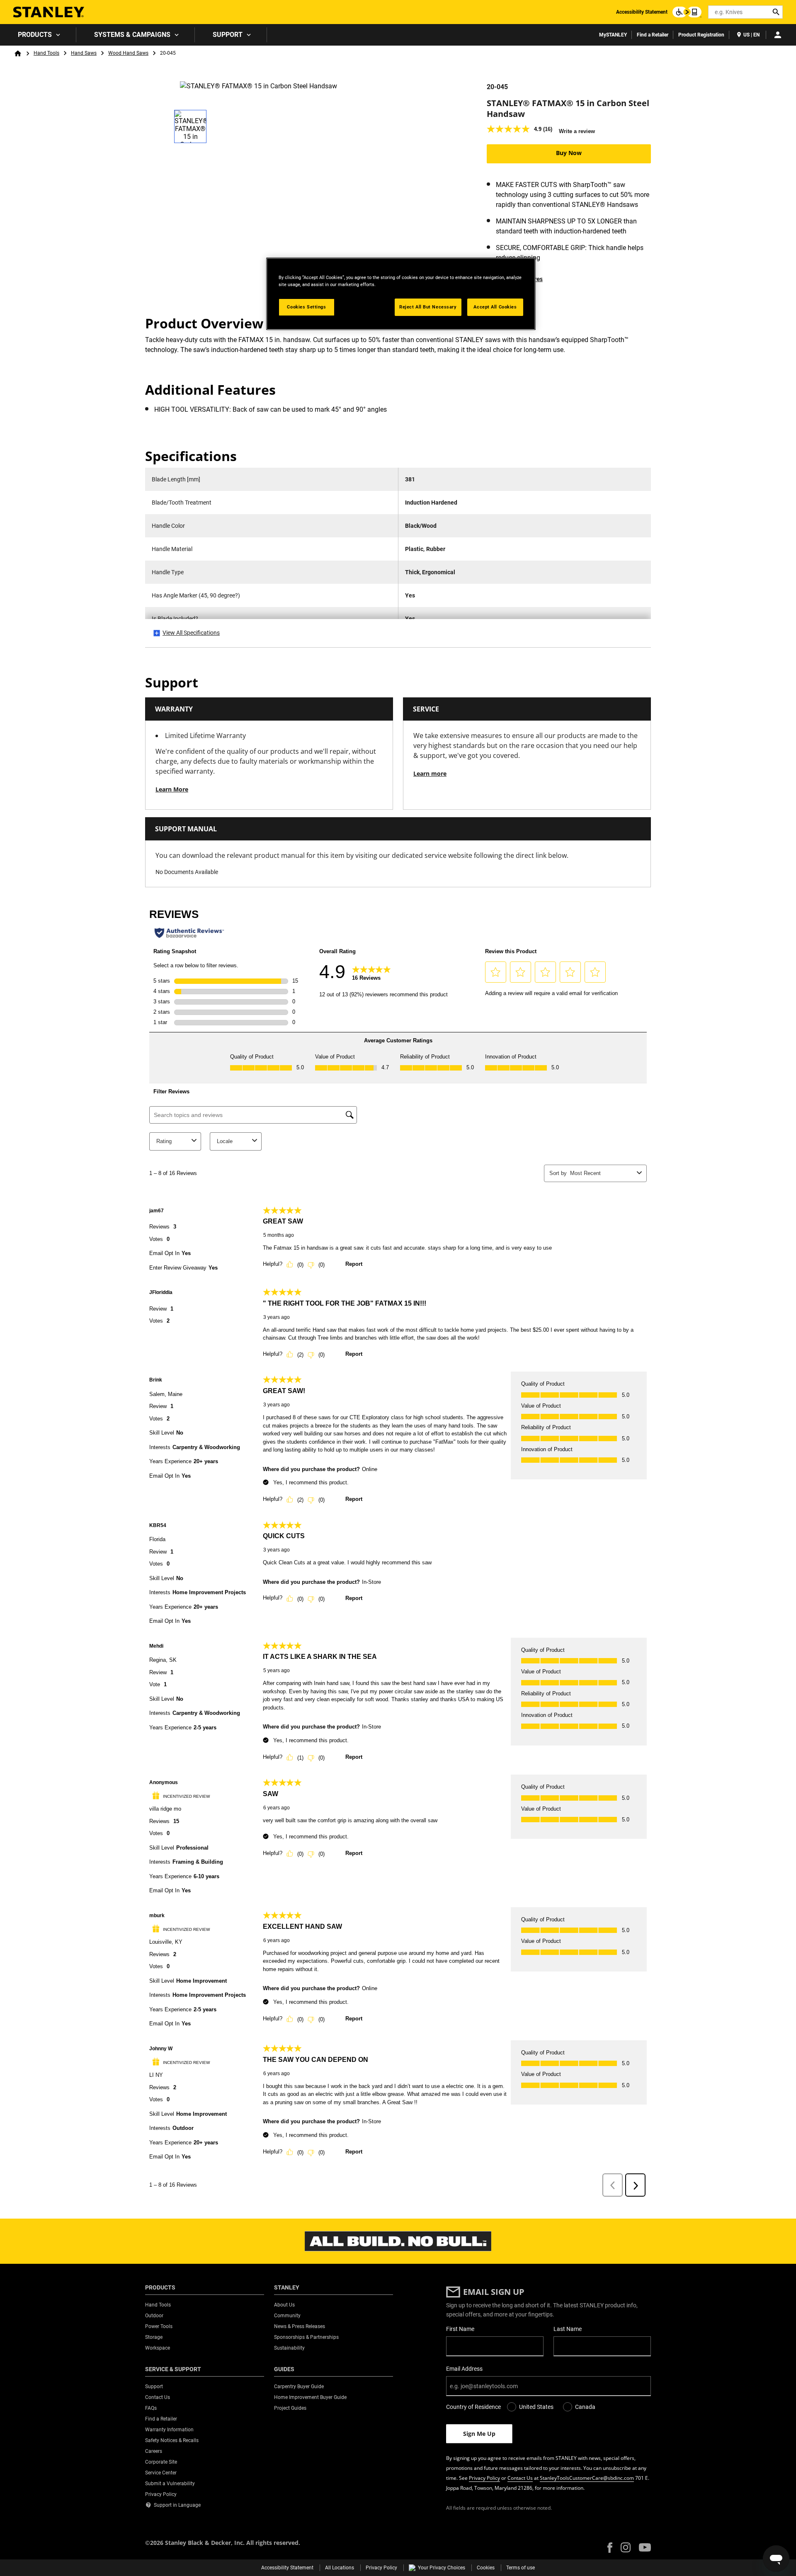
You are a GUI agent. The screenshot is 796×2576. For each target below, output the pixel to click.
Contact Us (520, 2478)
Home (18, 53)
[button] (610, 2548)
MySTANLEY (613, 35)
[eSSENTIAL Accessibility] (687, 12)
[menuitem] (38, 35)
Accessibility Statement (642, 12)
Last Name (568, 2329)
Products (35, 35)
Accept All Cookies (495, 307)
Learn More (172, 789)
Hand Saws (84, 53)
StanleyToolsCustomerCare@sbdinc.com (587, 2478)
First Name (460, 2329)
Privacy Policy (484, 2478)
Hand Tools (46, 53)
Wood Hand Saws (128, 53)
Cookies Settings (306, 307)
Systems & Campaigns (132, 35)
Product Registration (701, 35)
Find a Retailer (653, 35)
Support (228, 35)
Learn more (430, 773)
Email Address (464, 2369)
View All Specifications (191, 633)
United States (536, 2407)
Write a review (577, 131)
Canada (585, 2407)
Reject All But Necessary (428, 307)
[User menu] (778, 35)
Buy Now (569, 153)
